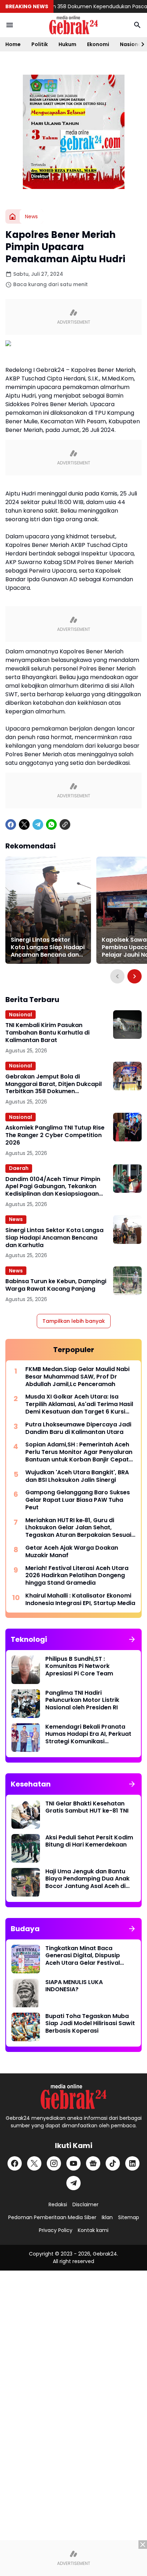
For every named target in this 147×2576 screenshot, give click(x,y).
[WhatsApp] (51, 824)
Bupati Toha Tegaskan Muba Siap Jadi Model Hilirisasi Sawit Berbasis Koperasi (90, 2024)
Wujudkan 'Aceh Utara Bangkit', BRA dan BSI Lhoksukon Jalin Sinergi (77, 1476)
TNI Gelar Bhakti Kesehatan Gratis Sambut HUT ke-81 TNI (87, 1808)
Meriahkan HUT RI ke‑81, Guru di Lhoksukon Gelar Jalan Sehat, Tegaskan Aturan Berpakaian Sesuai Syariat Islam (78, 1528)
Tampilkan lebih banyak (74, 1321)
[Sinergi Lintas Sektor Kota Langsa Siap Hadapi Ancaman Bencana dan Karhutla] (48, 910)
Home (13, 44)
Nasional (21, 1015)
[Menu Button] (10, 25)
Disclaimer (85, 2204)
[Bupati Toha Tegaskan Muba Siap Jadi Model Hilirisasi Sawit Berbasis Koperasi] (26, 2027)
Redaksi (58, 2204)
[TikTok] (113, 2163)
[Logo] (73, 2097)
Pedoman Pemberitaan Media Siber (52, 2217)
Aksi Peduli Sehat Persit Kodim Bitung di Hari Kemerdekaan (89, 1842)
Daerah (19, 1168)
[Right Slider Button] (140, 44)
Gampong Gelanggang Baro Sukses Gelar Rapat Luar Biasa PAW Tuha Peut (78, 1500)
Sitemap (129, 2217)
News (16, 1219)
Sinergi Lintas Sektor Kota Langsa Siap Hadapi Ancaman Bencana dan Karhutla (48, 947)
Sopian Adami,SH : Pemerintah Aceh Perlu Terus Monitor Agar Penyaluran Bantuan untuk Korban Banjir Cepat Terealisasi (79, 1452)
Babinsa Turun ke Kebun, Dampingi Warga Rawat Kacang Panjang (56, 1285)
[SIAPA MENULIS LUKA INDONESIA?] (26, 1993)
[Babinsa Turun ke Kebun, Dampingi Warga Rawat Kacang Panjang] (127, 1281)
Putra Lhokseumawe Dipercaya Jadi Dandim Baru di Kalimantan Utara (78, 1429)
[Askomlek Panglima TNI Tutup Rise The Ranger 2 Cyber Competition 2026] (127, 1127)
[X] (24, 824)
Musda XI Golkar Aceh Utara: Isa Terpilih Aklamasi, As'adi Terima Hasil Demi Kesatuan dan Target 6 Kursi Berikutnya (79, 1404)
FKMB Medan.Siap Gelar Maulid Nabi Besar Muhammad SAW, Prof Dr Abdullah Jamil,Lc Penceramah (77, 1377)
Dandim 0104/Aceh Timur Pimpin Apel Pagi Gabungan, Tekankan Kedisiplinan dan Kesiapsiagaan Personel (53, 1187)
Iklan (107, 2217)
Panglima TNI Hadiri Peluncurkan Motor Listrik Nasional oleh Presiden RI (82, 1700)
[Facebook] (11, 824)
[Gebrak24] (73, 25)
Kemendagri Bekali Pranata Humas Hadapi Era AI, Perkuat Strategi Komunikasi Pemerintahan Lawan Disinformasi (88, 1734)
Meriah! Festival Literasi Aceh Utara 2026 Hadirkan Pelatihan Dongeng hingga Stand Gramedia (77, 1576)
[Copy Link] (65, 824)
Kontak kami (93, 2230)
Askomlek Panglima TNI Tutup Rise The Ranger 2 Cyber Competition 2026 (55, 1135)
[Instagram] (54, 2163)
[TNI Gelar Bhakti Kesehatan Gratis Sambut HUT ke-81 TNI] (26, 1814)
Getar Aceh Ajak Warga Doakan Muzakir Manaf (72, 1552)
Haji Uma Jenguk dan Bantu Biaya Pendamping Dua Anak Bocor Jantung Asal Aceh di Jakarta (87, 1879)
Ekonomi (98, 44)
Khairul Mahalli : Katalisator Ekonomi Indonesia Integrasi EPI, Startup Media (80, 1600)
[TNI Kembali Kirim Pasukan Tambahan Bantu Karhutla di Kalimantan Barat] (127, 1025)
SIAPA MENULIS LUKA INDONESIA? (74, 1986)
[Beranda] (12, 216)
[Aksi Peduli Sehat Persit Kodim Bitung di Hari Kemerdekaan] (26, 1848)
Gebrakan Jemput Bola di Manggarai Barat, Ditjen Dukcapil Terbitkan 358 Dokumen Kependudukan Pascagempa (54, 1084)
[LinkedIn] (132, 2163)
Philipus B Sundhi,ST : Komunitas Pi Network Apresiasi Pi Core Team (79, 1666)
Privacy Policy (56, 2230)
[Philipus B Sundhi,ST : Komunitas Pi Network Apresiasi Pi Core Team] (26, 1670)
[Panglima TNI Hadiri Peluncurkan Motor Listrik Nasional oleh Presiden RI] (26, 1704)
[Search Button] (137, 25)
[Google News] (93, 2163)
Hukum (67, 44)
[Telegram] (38, 824)
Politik (40, 44)
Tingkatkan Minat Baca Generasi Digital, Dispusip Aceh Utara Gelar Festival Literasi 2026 (83, 1956)
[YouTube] (73, 2163)
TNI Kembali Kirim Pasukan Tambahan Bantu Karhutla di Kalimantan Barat (47, 1033)
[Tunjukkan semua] (132, 1639)
